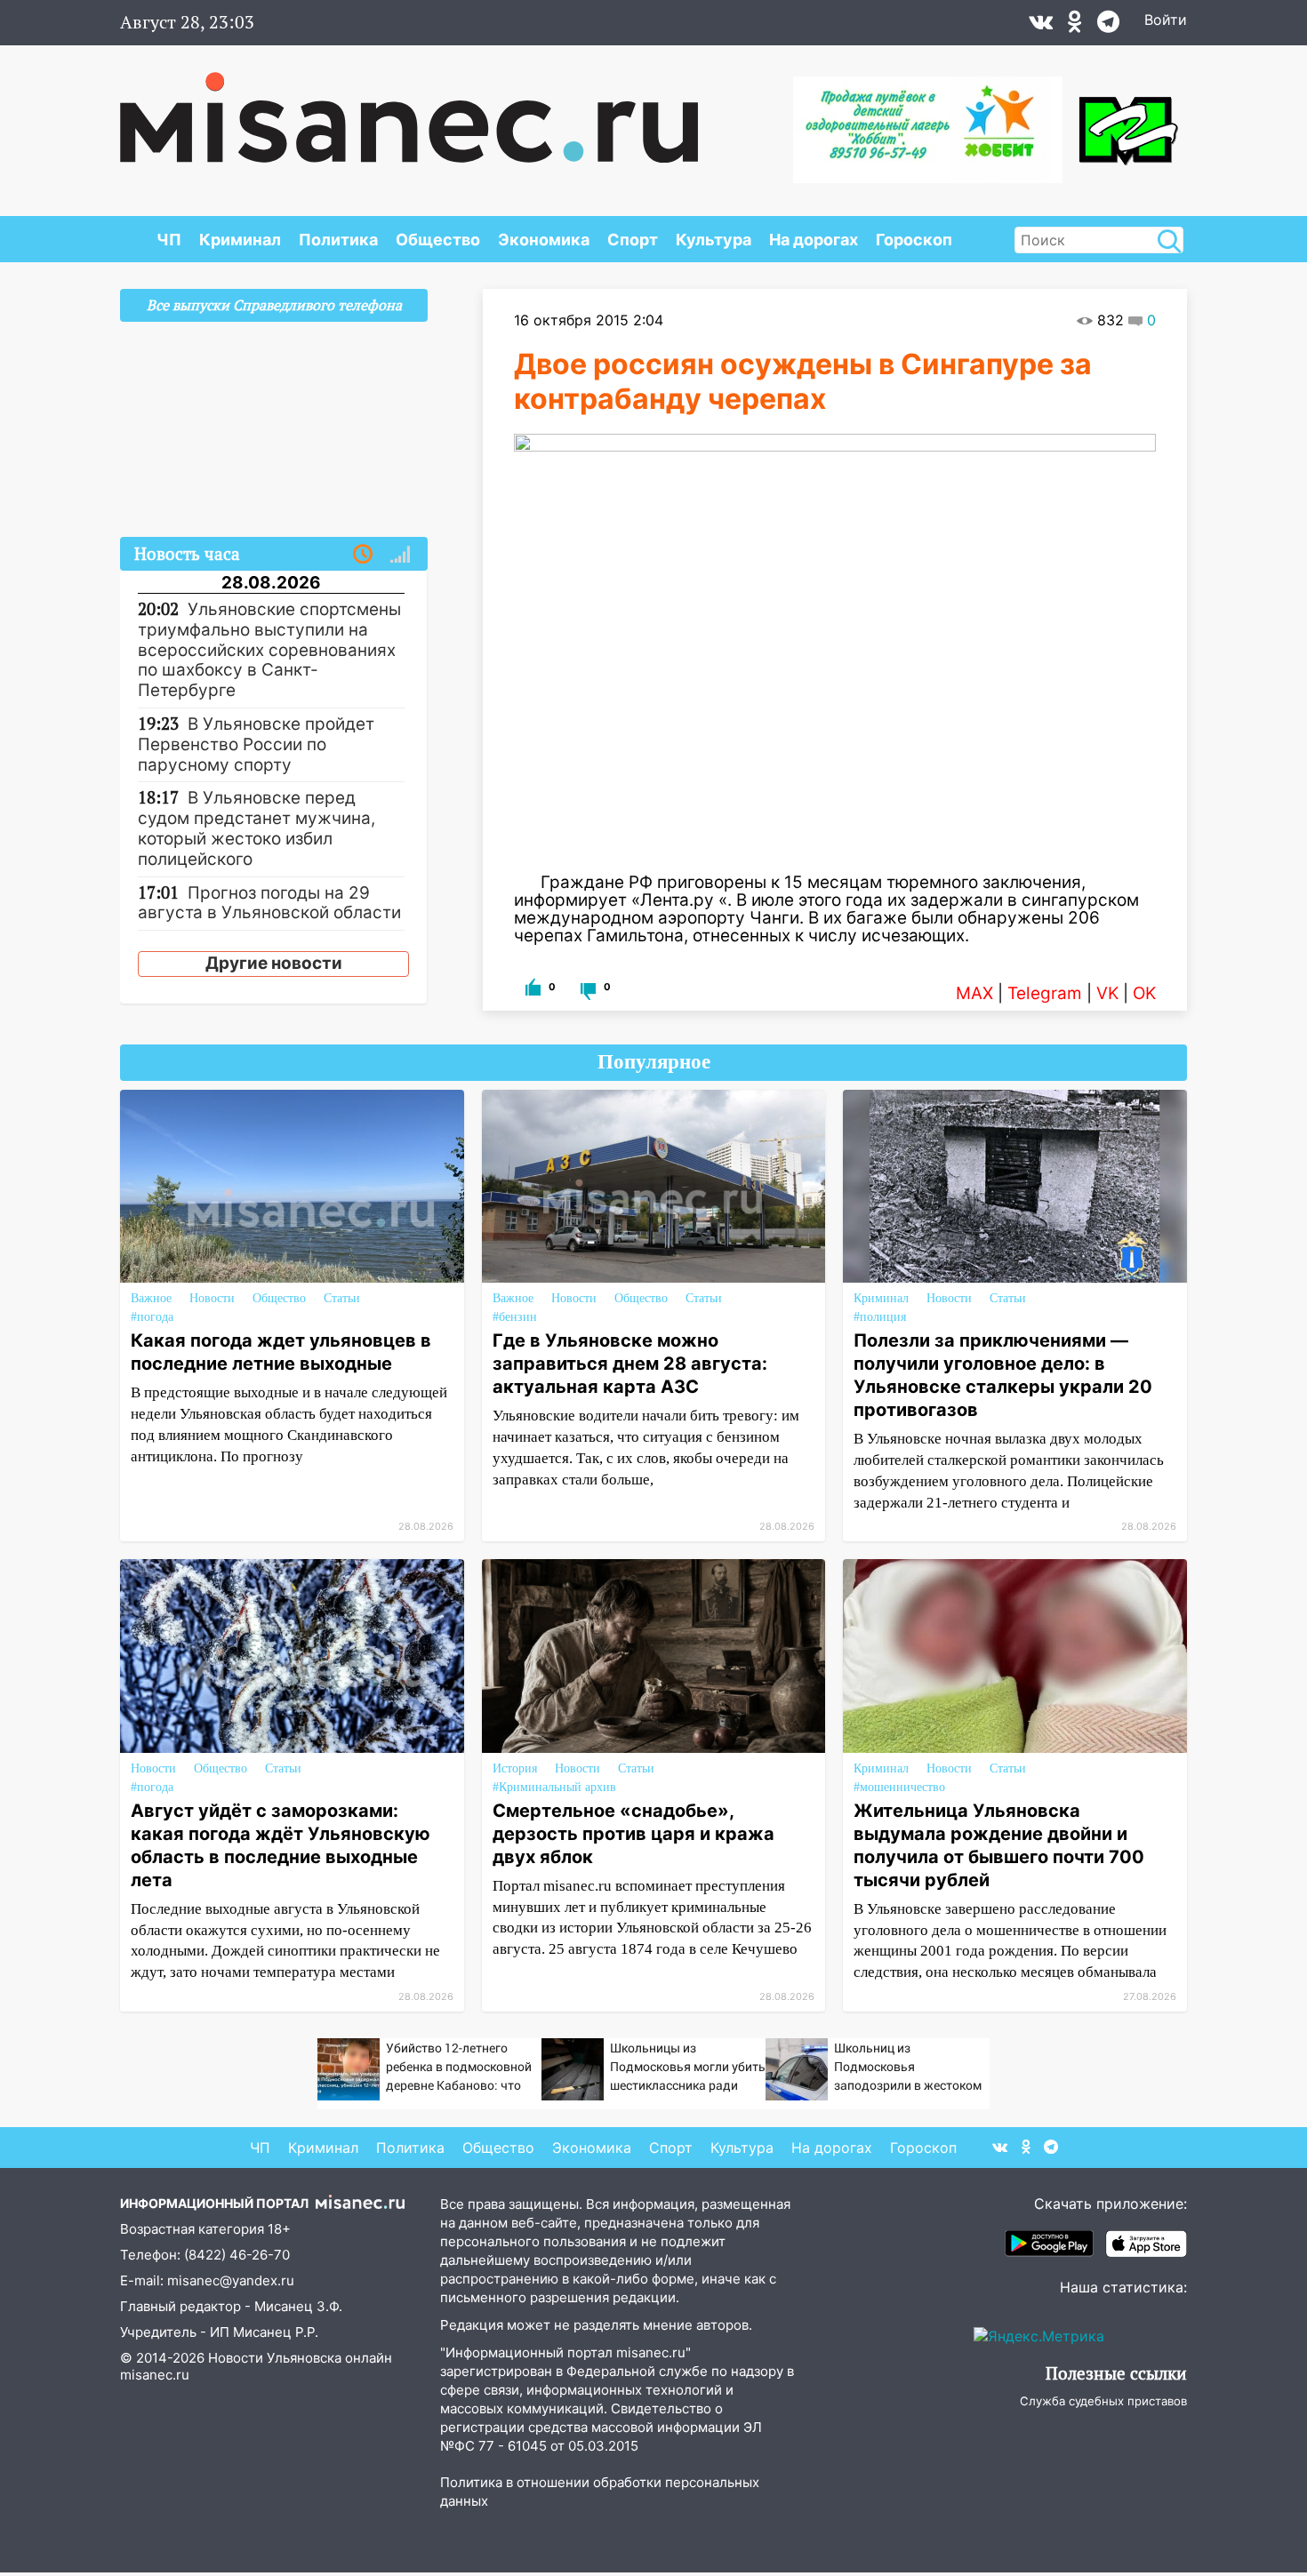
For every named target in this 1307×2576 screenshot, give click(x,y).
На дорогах (814, 240)
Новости (212, 1298)
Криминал (240, 240)
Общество (438, 240)
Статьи (342, 1298)
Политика (338, 240)
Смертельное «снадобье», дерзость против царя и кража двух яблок (633, 1834)
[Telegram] (1108, 26)
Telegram (1045, 993)
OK (1144, 993)
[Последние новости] (363, 555)
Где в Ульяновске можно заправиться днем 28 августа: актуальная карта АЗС (630, 1364)
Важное (151, 1298)
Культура (714, 240)
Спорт (633, 240)
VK (1107, 993)
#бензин (515, 1317)
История (515, 1768)
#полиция (880, 1317)
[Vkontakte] (1041, 26)
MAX (974, 993)
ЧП (169, 240)
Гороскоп (914, 240)
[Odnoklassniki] (1075, 26)
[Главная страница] (409, 108)
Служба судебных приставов (1103, 2401)
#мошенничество (899, 1787)
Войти (1166, 20)
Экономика (544, 240)
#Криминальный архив (554, 1787)
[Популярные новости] (400, 555)
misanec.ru (155, 2375)
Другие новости (274, 963)
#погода (152, 1317)
